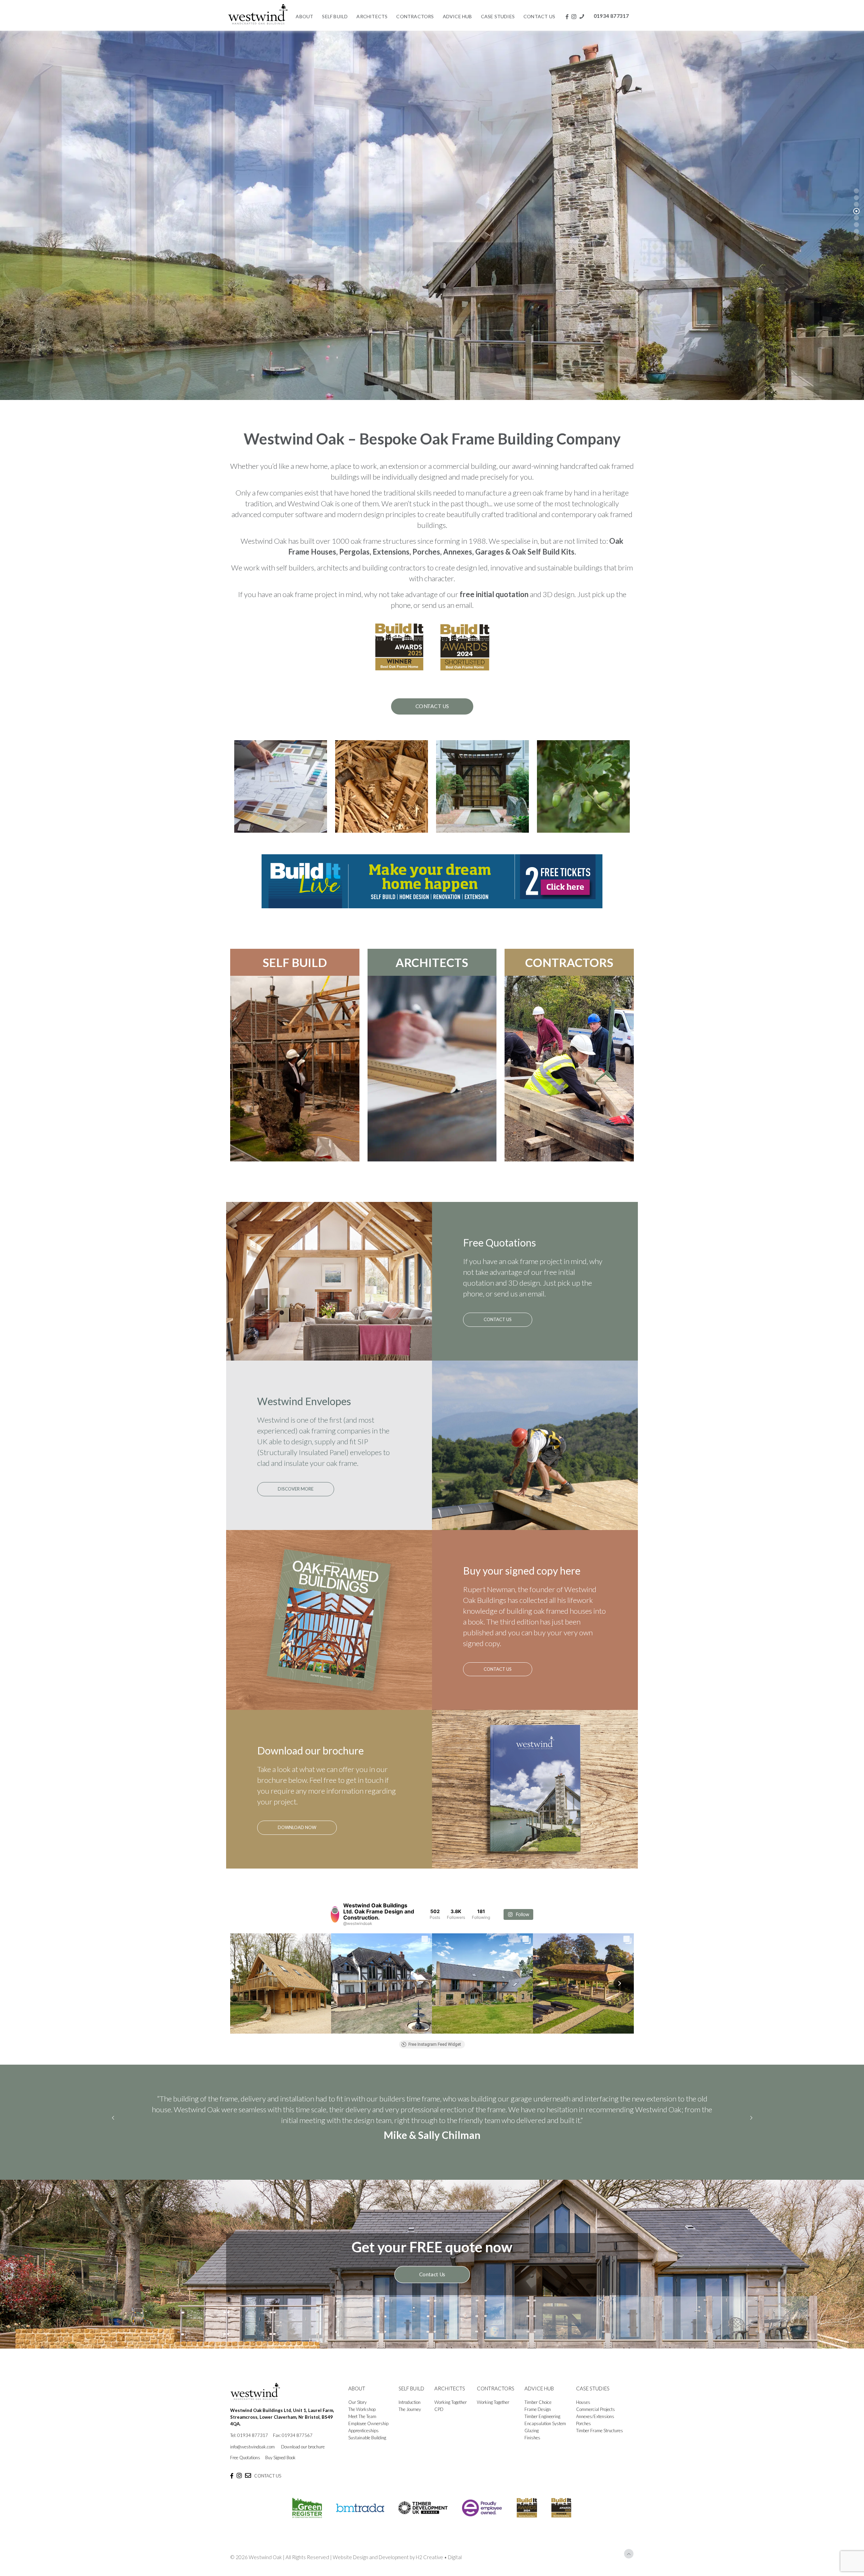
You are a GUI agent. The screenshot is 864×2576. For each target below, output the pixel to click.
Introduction (410, 2402)
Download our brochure (303, 2447)
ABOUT (357, 2388)
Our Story (357, 2402)
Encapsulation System (545, 2423)
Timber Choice (538, 2402)
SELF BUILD (295, 962)
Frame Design (538, 2409)
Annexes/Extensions (595, 2416)
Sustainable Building (367, 2438)
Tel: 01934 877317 (249, 2435)
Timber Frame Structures (600, 2431)
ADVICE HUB (539, 2388)
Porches (584, 2423)
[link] (432, 881)
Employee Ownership (368, 2423)
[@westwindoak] (335, 1914)
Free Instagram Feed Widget (435, 2044)
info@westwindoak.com (252, 2447)
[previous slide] (113, 2118)
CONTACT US (268, 2476)
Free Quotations (245, 2458)
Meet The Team (362, 2416)
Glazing (532, 2431)
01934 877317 (611, 16)
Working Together (451, 2402)
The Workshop (362, 2409)
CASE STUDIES (593, 2388)
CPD (439, 2409)
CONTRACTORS (569, 962)
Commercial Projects (596, 2409)
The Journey (410, 2409)
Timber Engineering (542, 2416)
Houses (583, 2402)
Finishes (532, 2438)
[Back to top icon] (629, 2554)
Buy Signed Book (280, 2458)
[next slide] (751, 2118)
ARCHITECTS (432, 962)
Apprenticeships (363, 2431)
